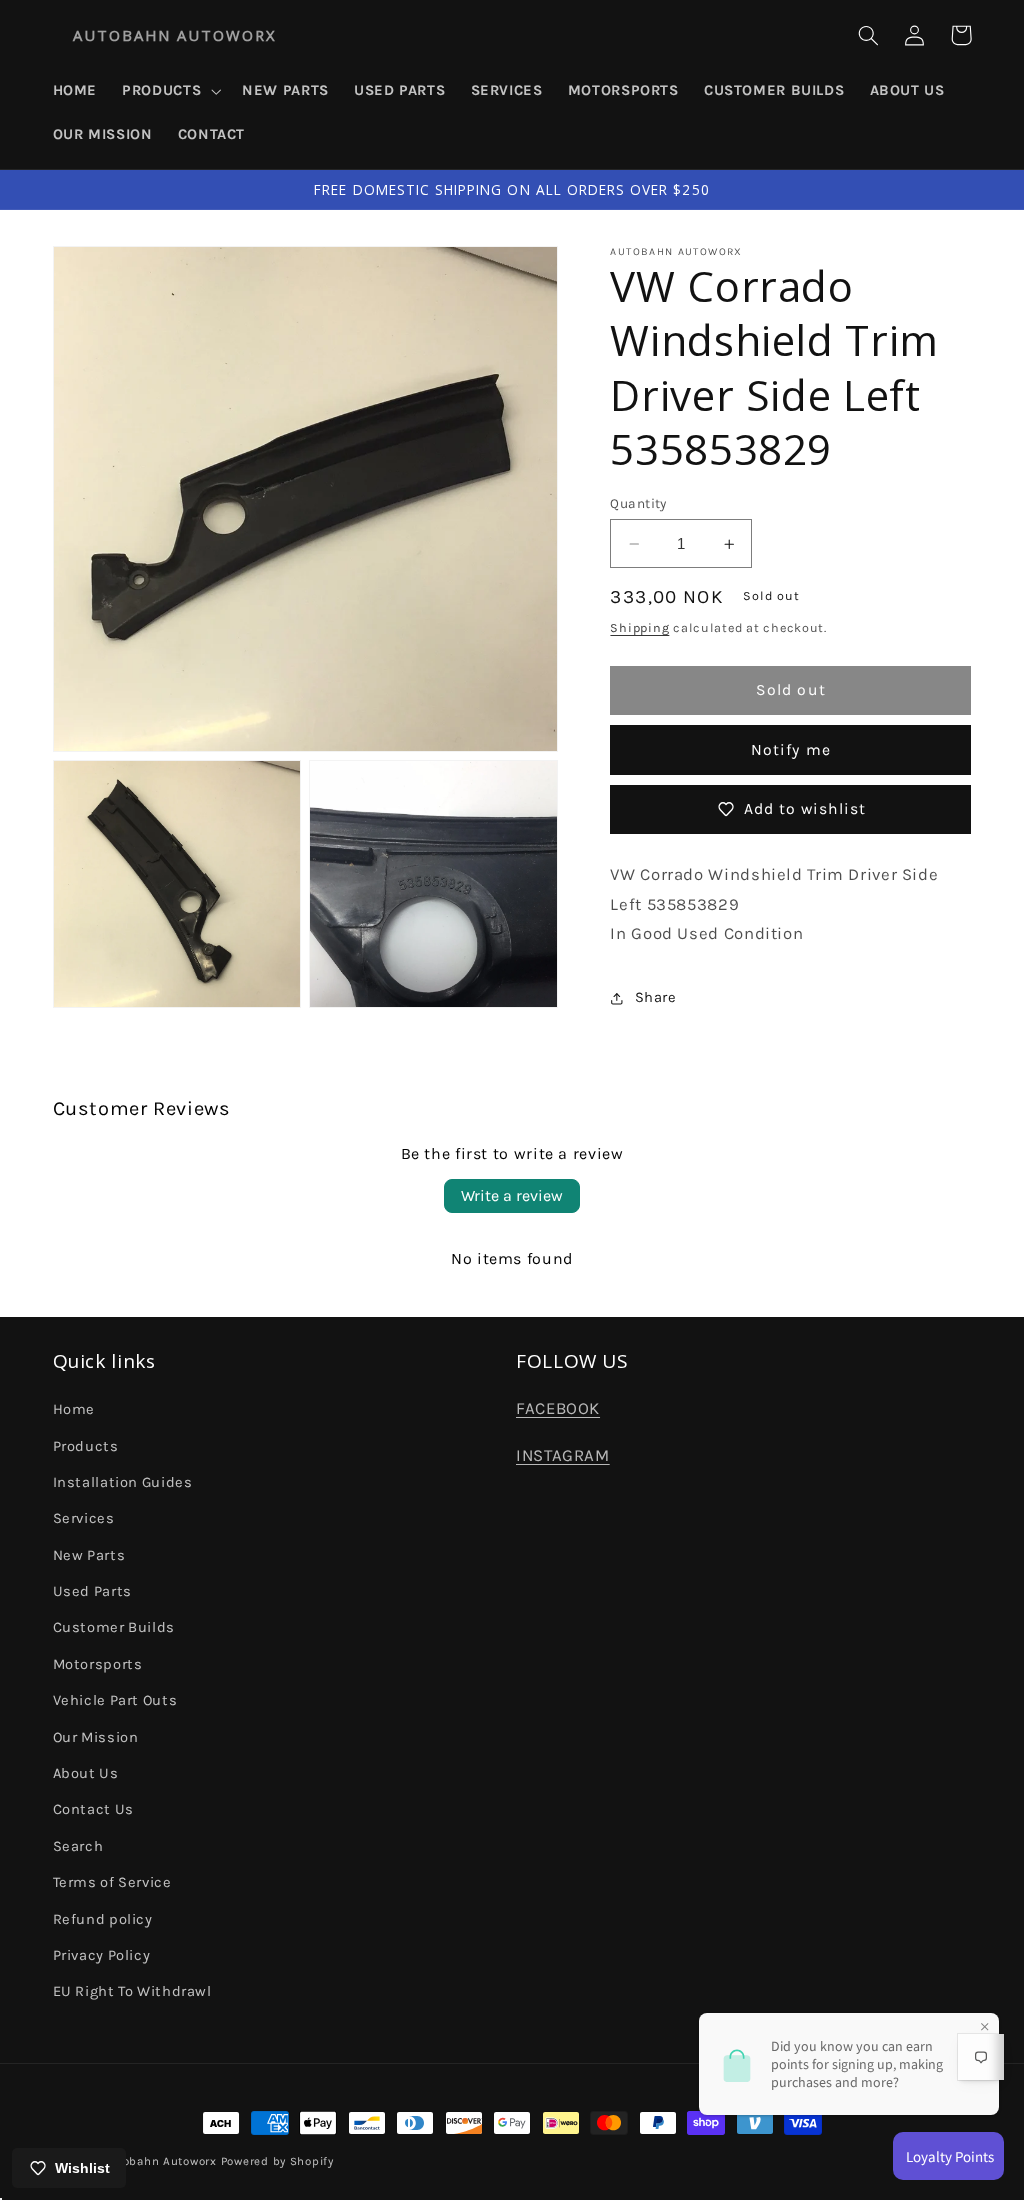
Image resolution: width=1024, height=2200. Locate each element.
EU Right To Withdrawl (132, 1991)
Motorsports (98, 1664)
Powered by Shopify (277, 2161)
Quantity (638, 503)
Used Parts (92, 1591)
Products (86, 1446)
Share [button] (655, 997)
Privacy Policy (102, 1955)
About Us (86, 1773)
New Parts (89, 1555)
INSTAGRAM (563, 1455)
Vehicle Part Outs (115, 1700)
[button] (170, 91)
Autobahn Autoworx (159, 2161)
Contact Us (93, 1809)
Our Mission (96, 1737)
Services (84, 1518)
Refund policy (103, 1919)
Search (78, 1846)
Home (74, 1409)
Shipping (639, 627)
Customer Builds (114, 1627)
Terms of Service (112, 1882)
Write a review (512, 1195)
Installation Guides (123, 1482)
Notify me (790, 750)
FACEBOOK (558, 1408)
